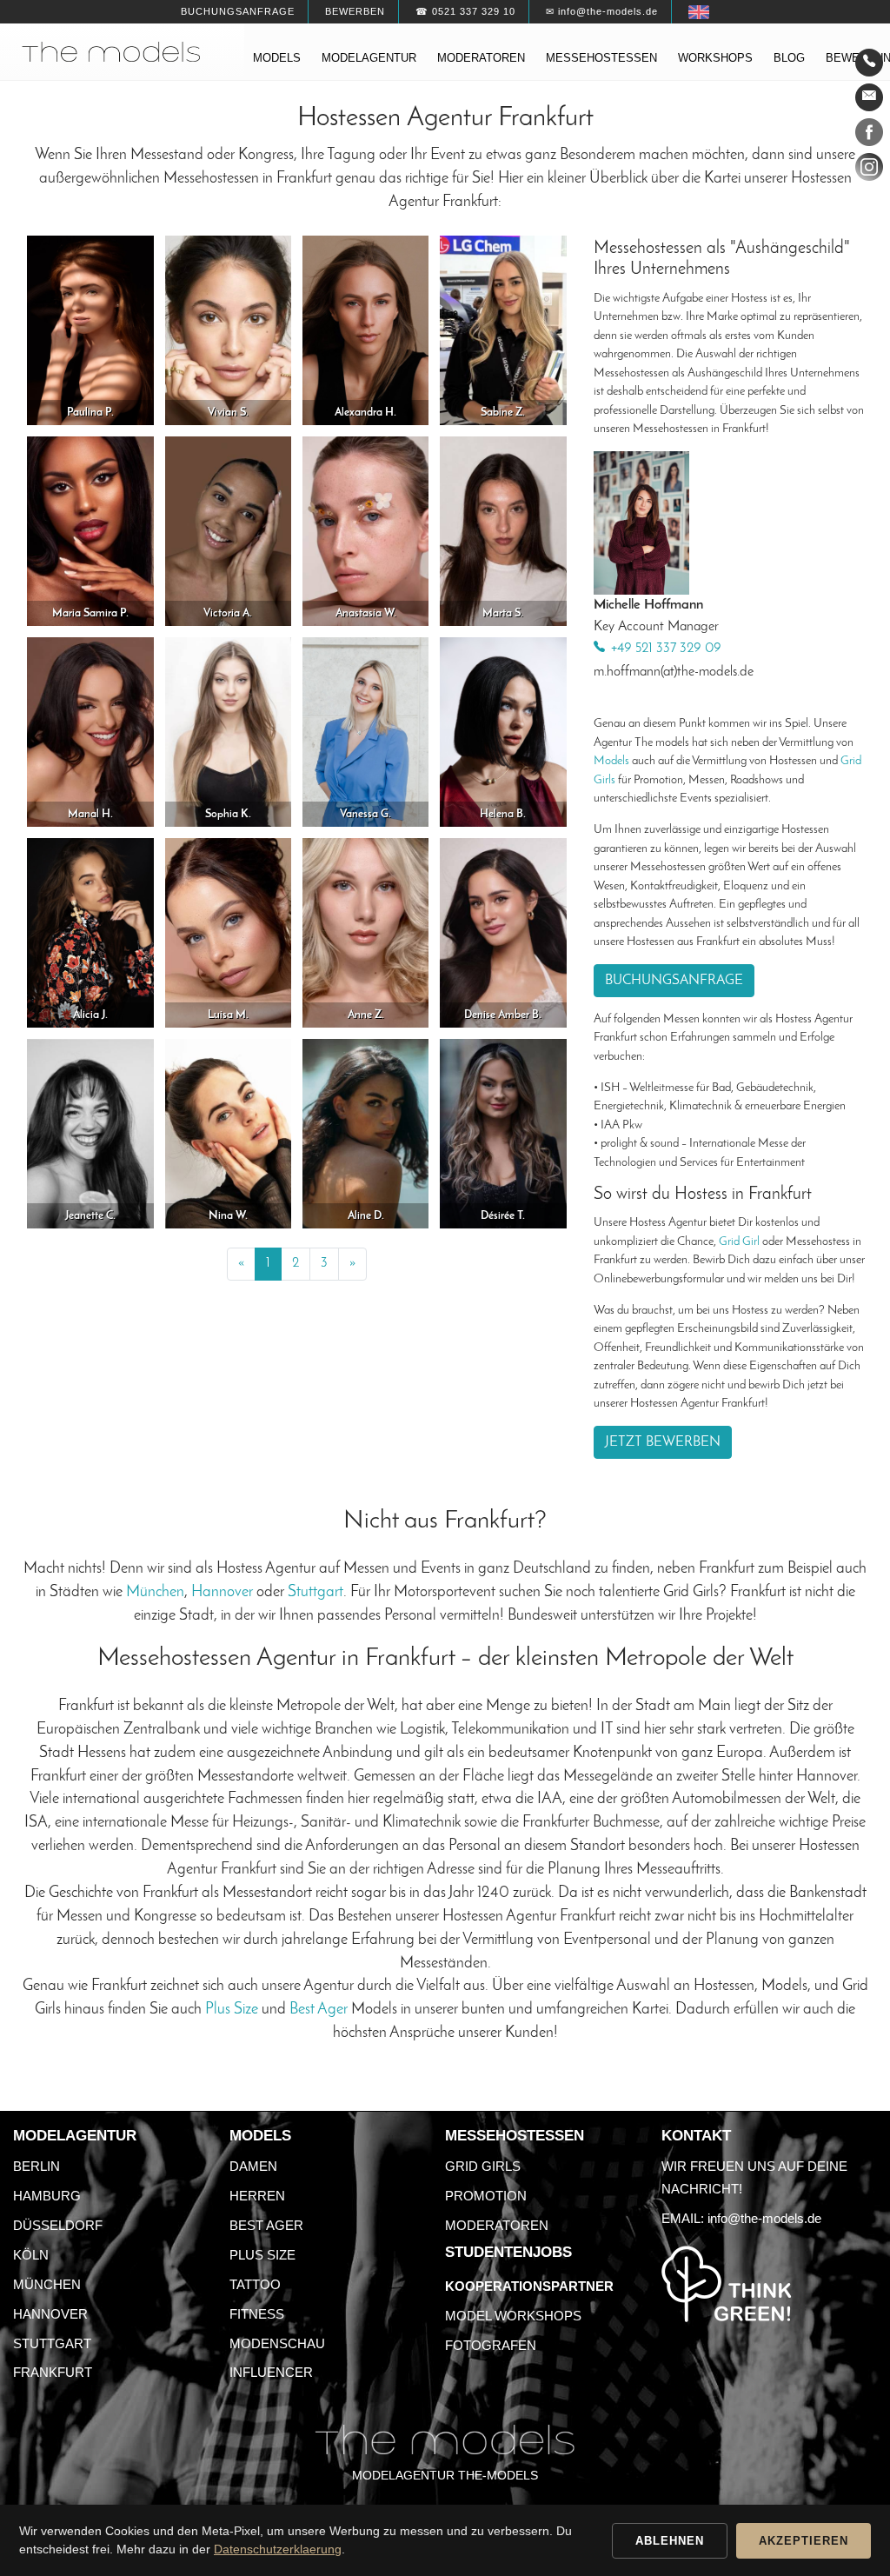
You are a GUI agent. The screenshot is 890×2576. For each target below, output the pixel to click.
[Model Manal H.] (90, 732)
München (155, 1592)
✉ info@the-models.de (602, 11)
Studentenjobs (508, 2252)
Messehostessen (601, 58)
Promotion (486, 2196)
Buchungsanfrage (238, 11)
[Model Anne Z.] (366, 932)
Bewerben (355, 11)
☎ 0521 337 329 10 (465, 11)
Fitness (257, 2314)
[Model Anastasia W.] (366, 531)
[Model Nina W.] (229, 1133)
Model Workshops (513, 2316)
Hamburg (47, 2196)
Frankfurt (53, 2372)
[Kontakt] (869, 63)
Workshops (715, 58)
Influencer (271, 2372)
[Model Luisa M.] (229, 932)
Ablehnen (670, 2541)
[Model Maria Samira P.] (90, 531)
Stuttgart (315, 1592)
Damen (253, 2166)
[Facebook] (869, 136)
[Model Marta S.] (503, 531)
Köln (31, 2255)
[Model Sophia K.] (229, 732)
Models (277, 58)
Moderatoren (481, 58)
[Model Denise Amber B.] (503, 932)
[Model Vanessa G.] (366, 732)
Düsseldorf (58, 2225)
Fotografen (491, 2345)
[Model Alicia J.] (90, 932)
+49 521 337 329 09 (666, 649)
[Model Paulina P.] (90, 330)
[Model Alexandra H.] (366, 330)
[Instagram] (869, 170)
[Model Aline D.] (366, 1133)
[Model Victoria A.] (229, 531)
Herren (257, 2196)
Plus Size (232, 2010)
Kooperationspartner (529, 2286)
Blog (789, 58)
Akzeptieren (804, 2541)
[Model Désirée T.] (503, 1133)
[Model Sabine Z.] (503, 330)
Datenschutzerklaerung (278, 2549)
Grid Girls (483, 2166)
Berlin (37, 2166)
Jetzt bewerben (663, 1442)
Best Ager (319, 2010)
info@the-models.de (764, 2218)
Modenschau (277, 2343)
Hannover (222, 1592)
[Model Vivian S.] (229, 330)
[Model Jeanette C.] (90, 1133)
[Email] (869, 97)
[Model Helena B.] (503, 732)
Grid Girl (739, 1242)
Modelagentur (369, 58)
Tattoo (255, 2284)
